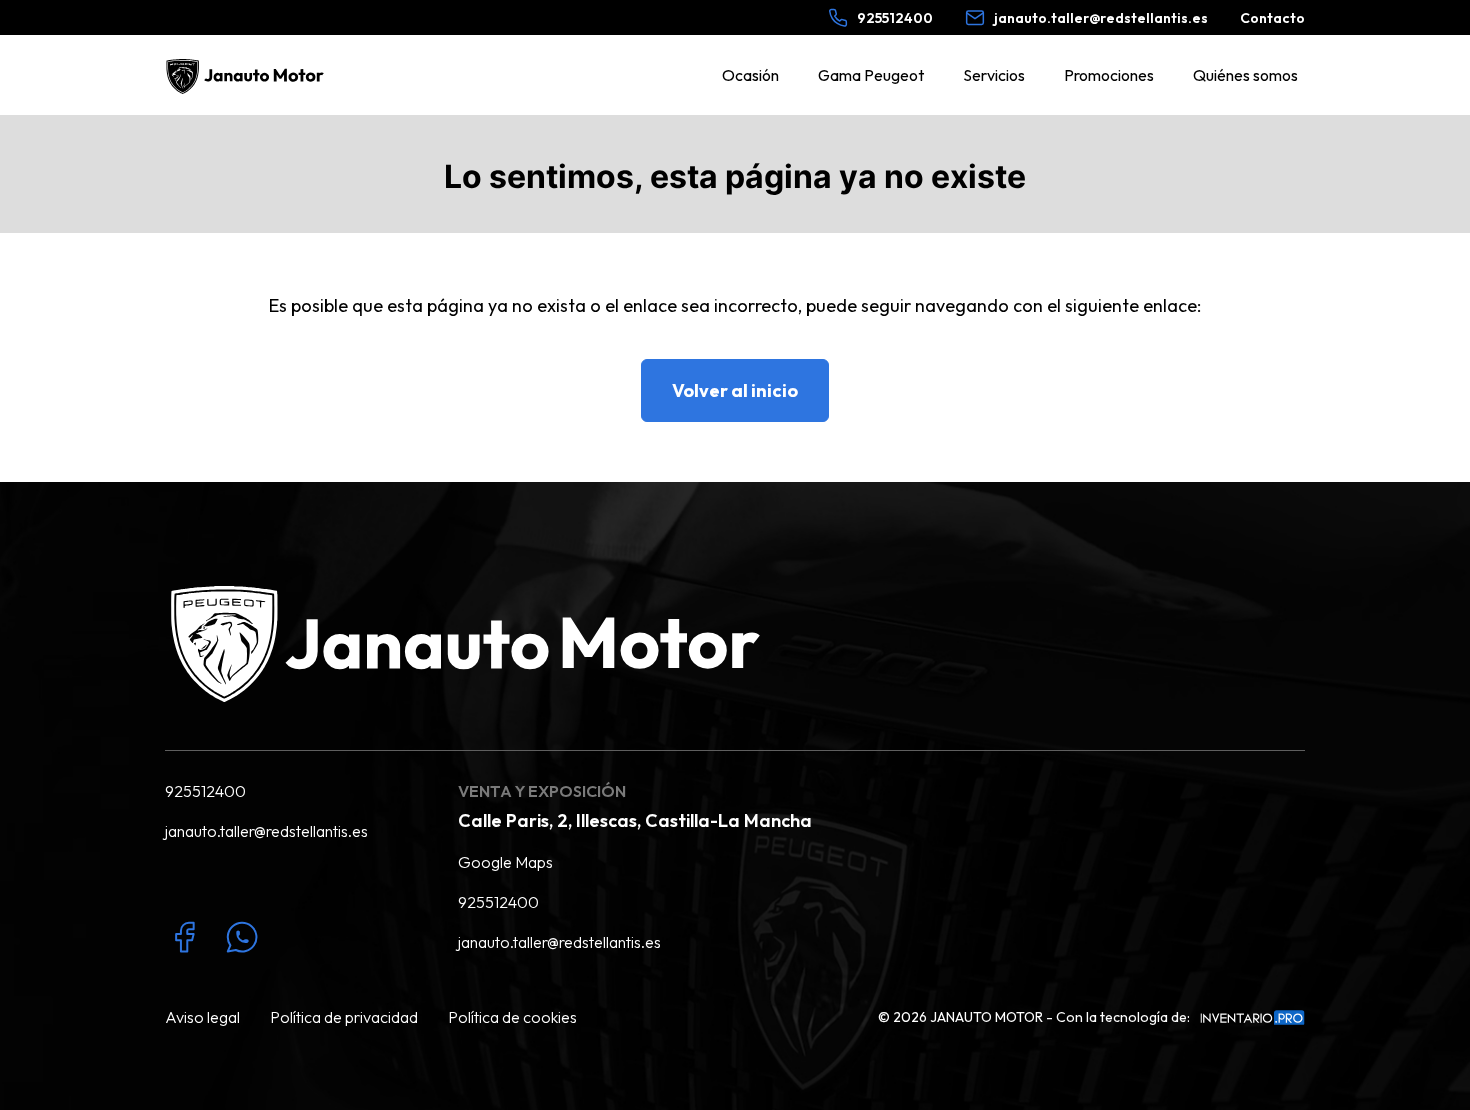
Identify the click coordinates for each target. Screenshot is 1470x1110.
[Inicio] (247, 75)
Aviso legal (202, 1017)
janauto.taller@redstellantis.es (266, 831)
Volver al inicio (735, 390)
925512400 (205, 791)
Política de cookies (512, 1017)
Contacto (1272, 18)
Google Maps (505, 862)
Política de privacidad (344, 1017)
